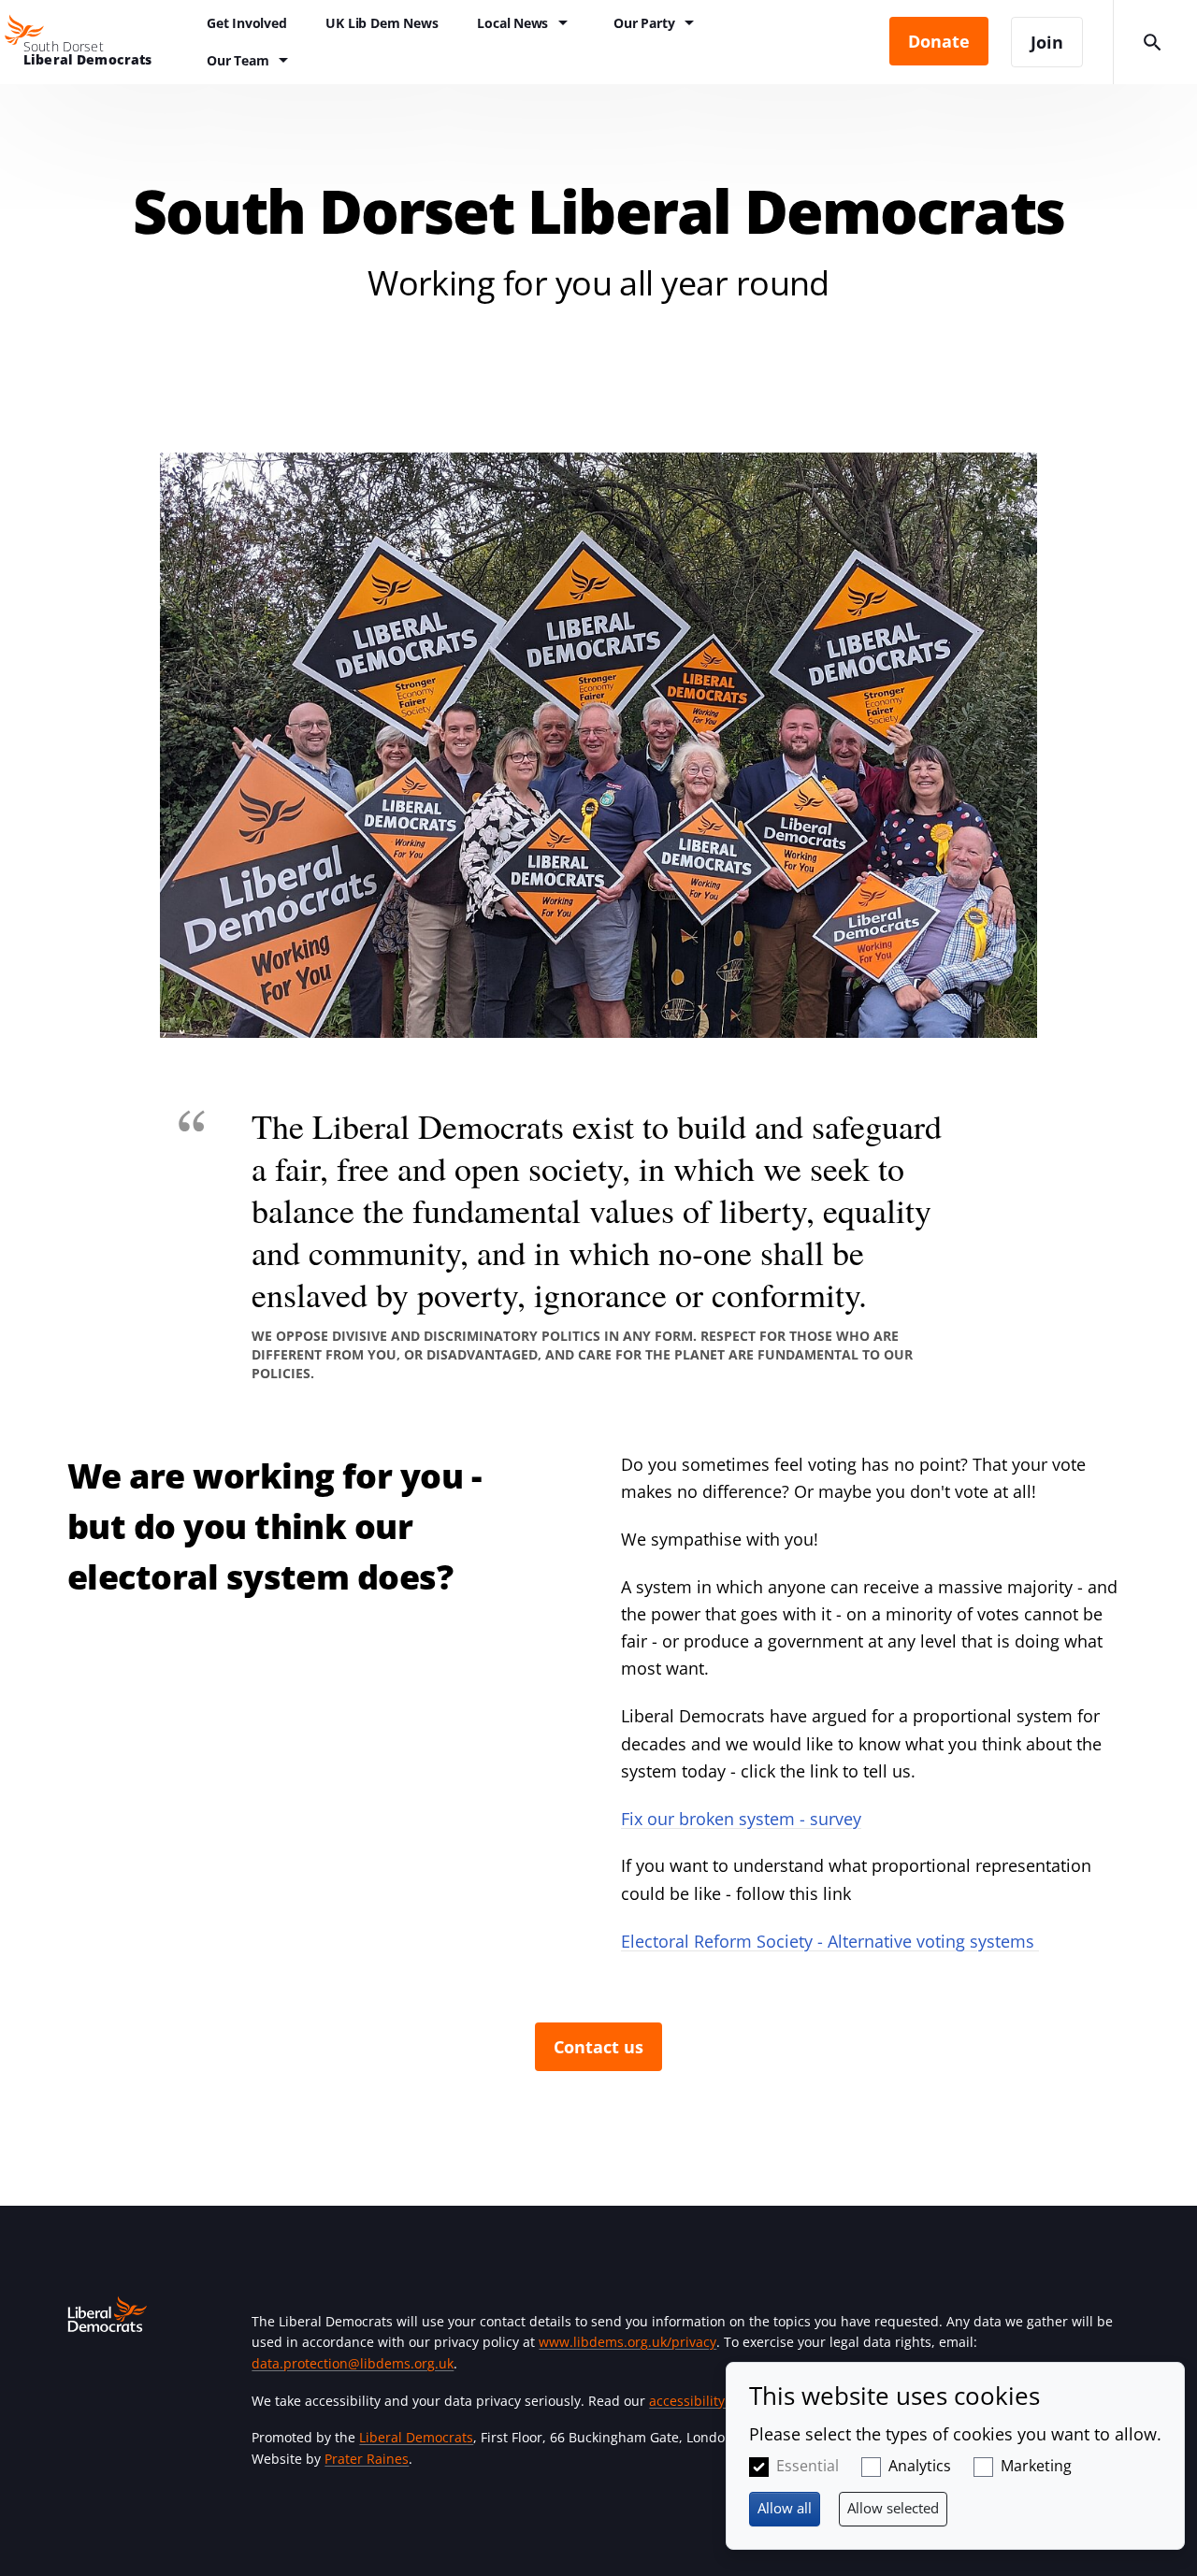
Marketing (1036, 2466)
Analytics (920, 2466)
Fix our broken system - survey (741, 1819)
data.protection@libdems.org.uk (353, 2363)
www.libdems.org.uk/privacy (627, 2342)
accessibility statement (721, 2401)
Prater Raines (367, 2459)
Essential (808, 2466)
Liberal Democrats (416, 2437)
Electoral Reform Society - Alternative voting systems (830, 1941)
